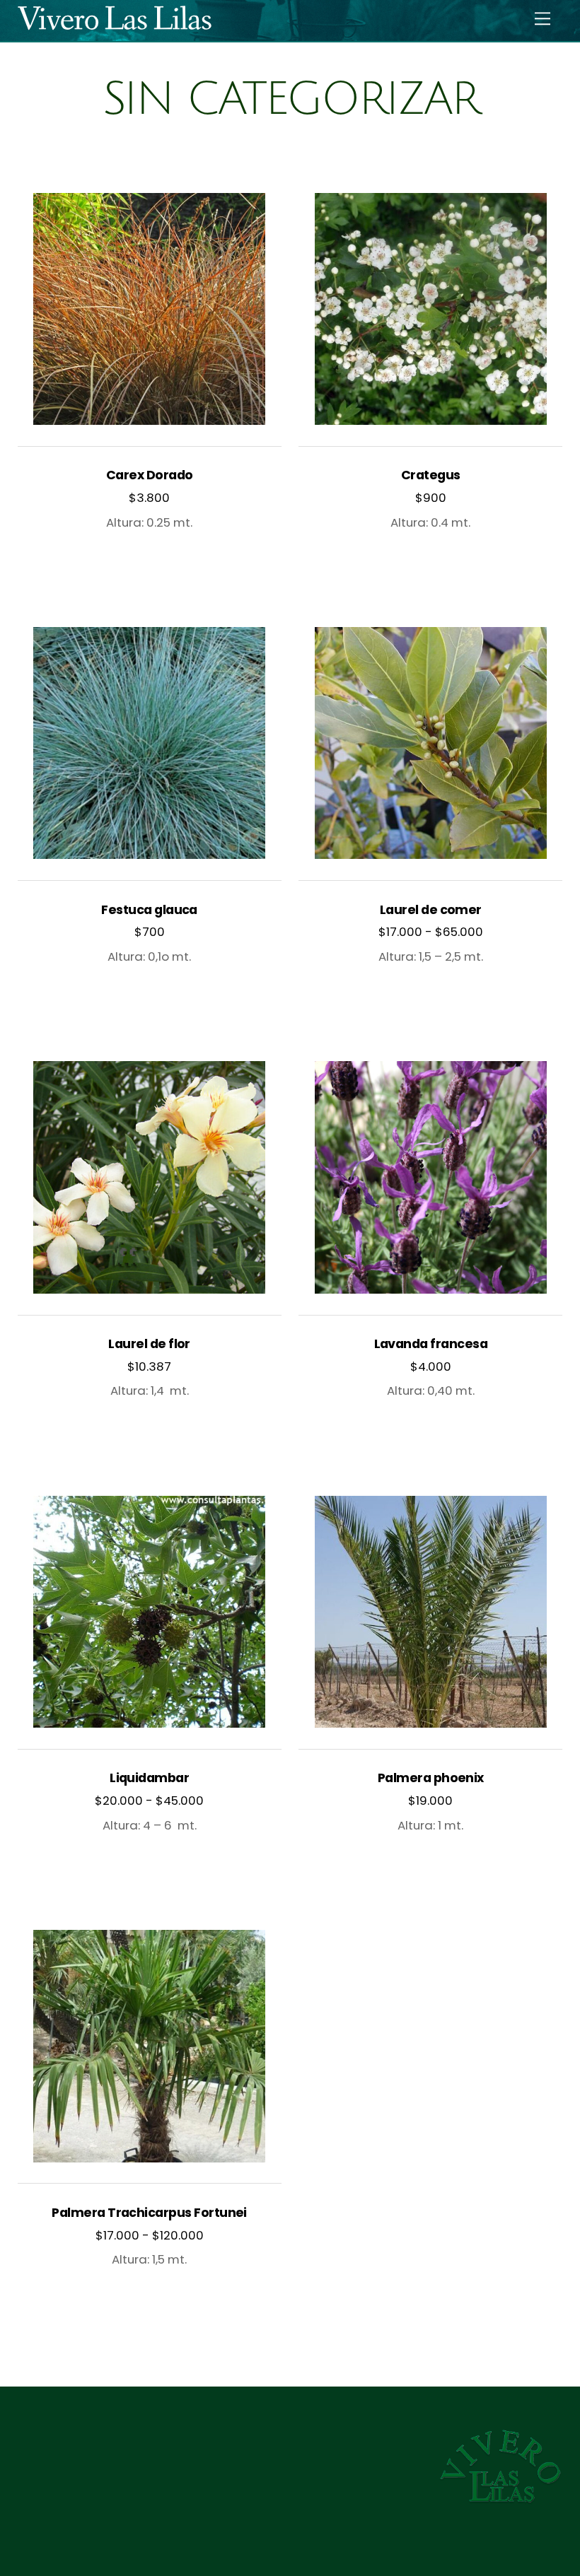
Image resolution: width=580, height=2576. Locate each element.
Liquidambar (149, 1778)
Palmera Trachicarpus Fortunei (149, 2213)
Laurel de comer (431, 910)
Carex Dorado (150, 475)
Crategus (431, 475)
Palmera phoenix (431, 1778)
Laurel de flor (149, 1344)
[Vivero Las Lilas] (501, 2499)
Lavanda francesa (431, 1344)
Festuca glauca (149, 910)
